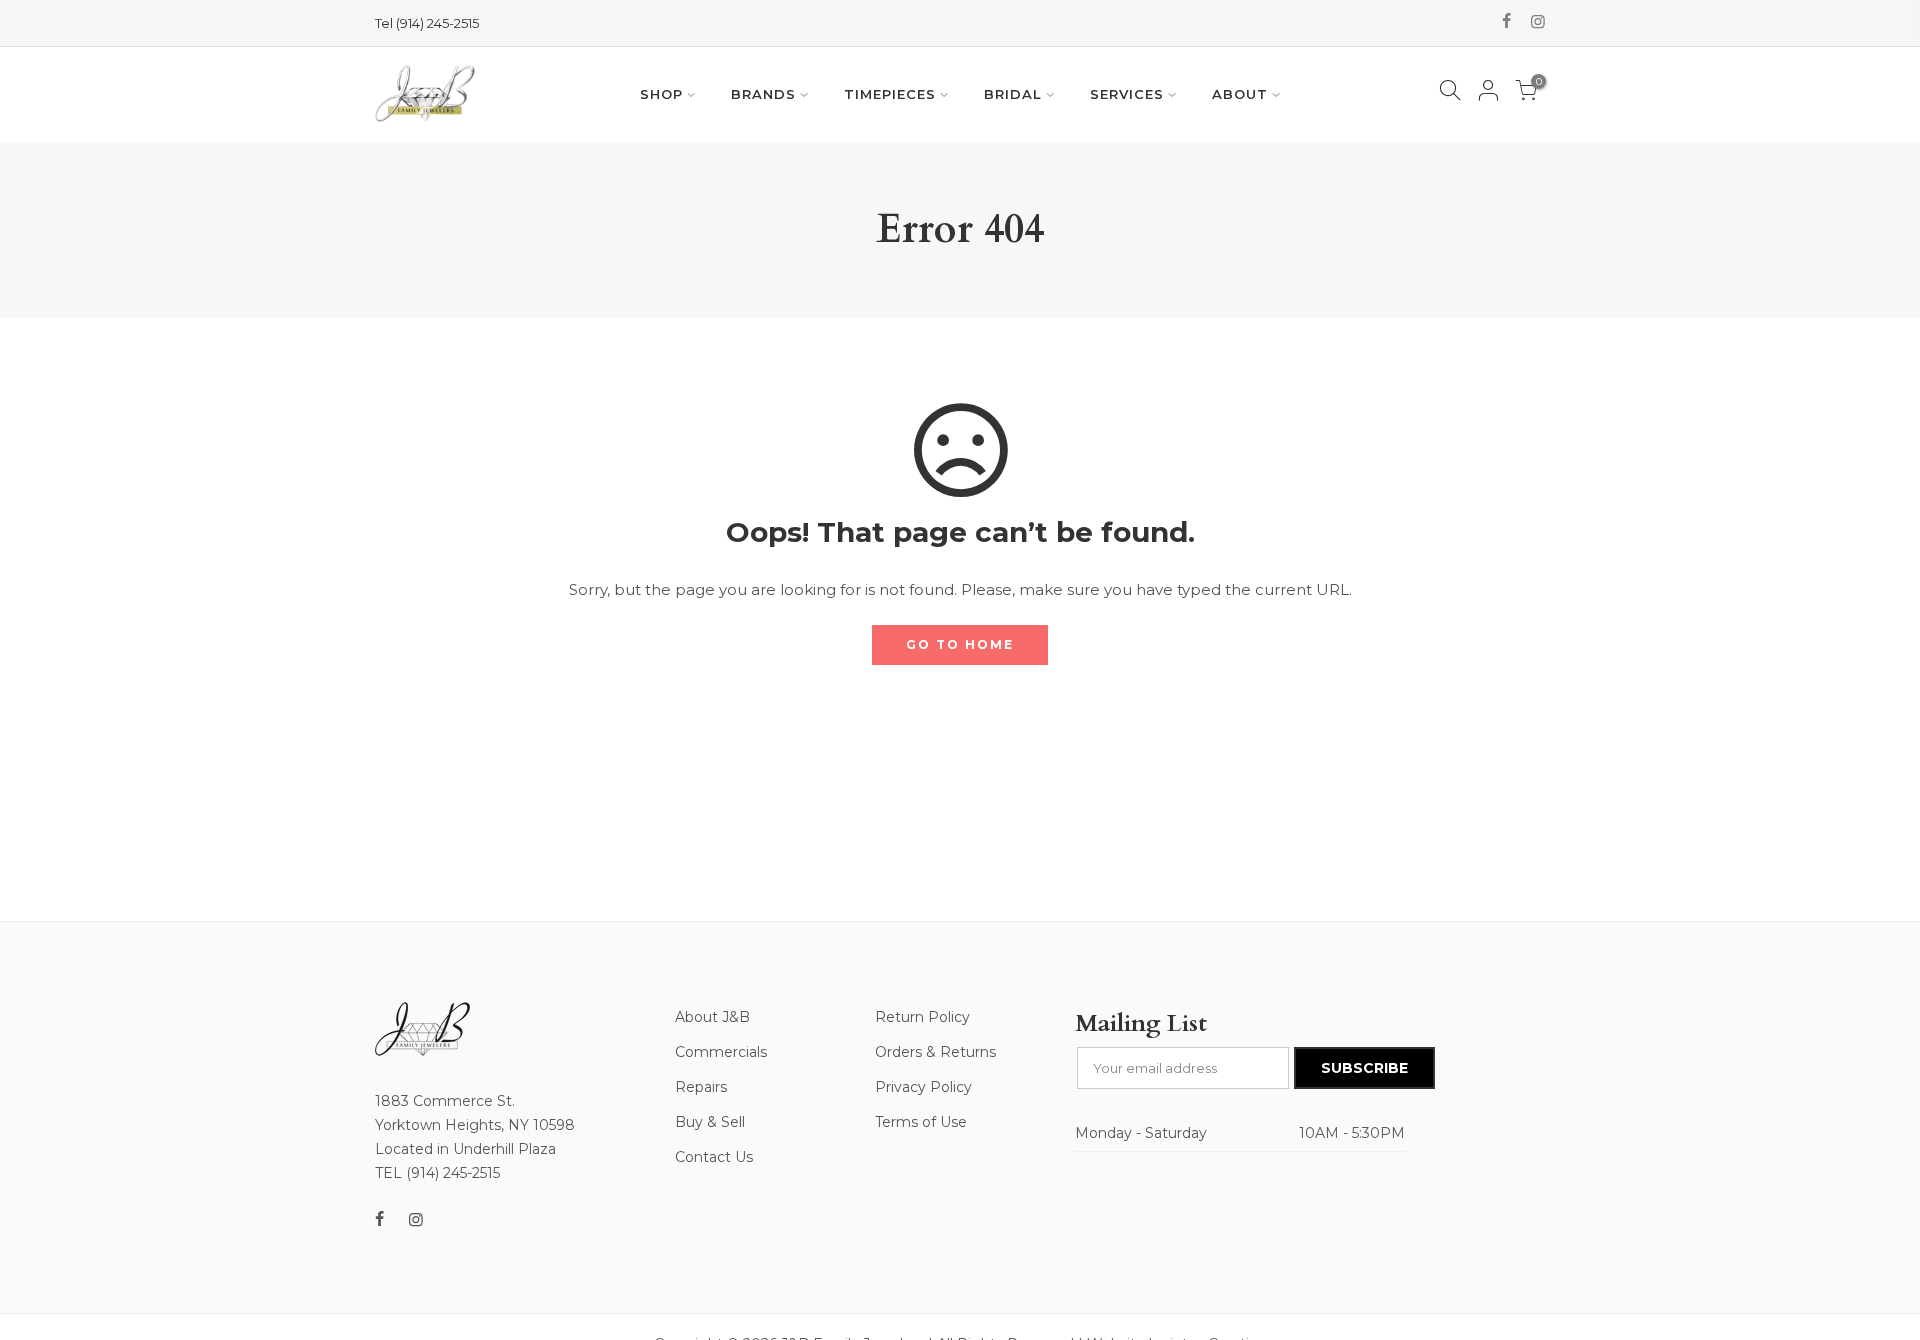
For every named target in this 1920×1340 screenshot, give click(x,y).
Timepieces (890, 94)
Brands (763, 94)
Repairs (701, 1087)
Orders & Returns (935, 1052)
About (1240, 94)
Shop (661, 94)
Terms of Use (921, 1122)
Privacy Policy (923, 1087)
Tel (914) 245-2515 (427, 23)
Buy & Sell (710, 1122)
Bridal (1013, 94)
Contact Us (714, 1157)
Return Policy (922, 1017)
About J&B (712, 1017)
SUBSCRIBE (1364, 1068)
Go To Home (960, 644)
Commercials (721, 1052)
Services (1127, 94)
